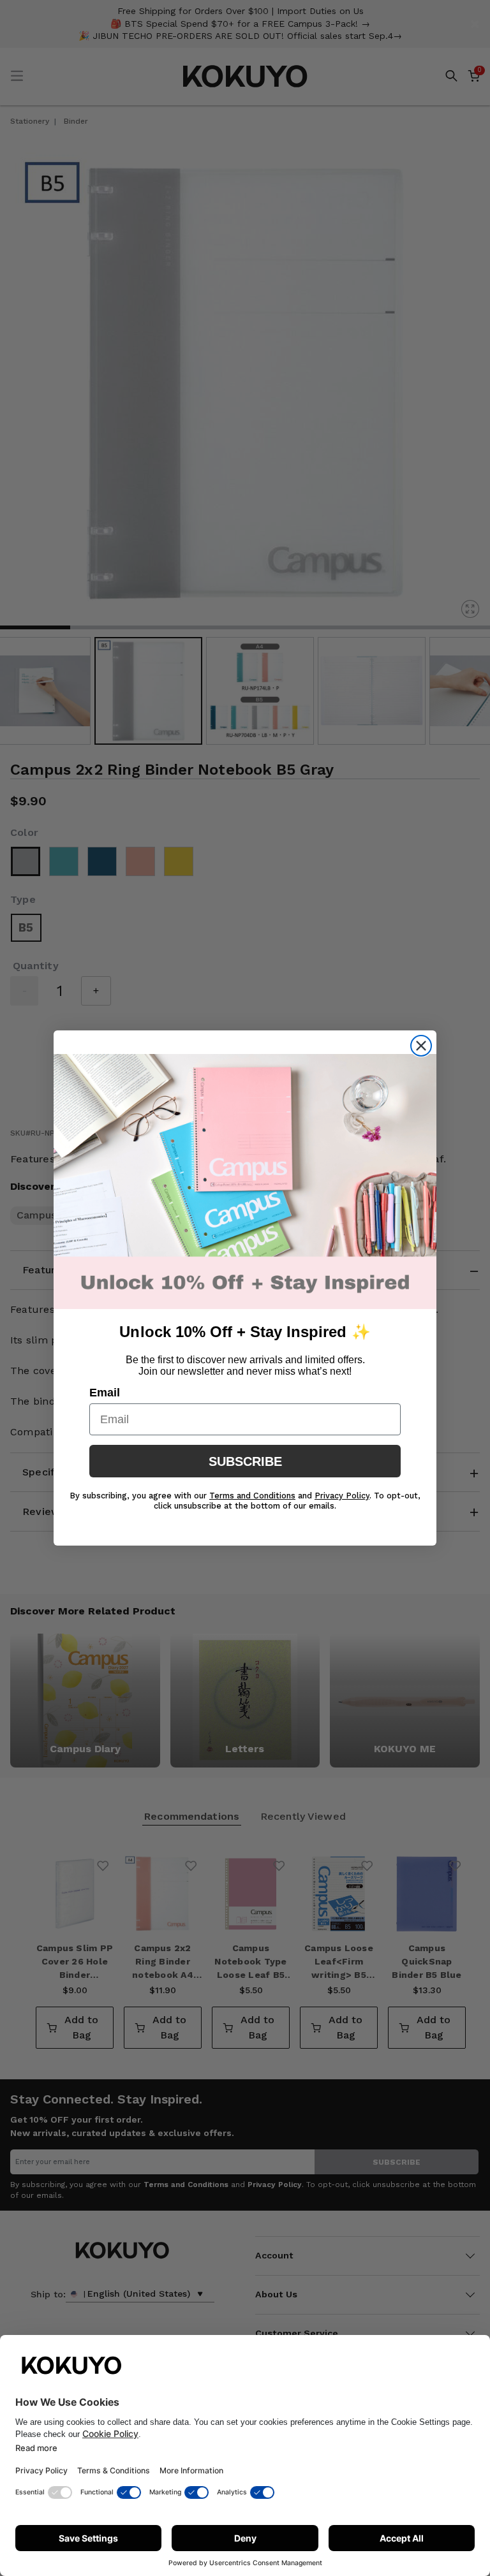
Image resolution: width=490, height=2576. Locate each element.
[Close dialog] (421, 1046)
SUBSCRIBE (245, 1461)
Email (105, 1393)
